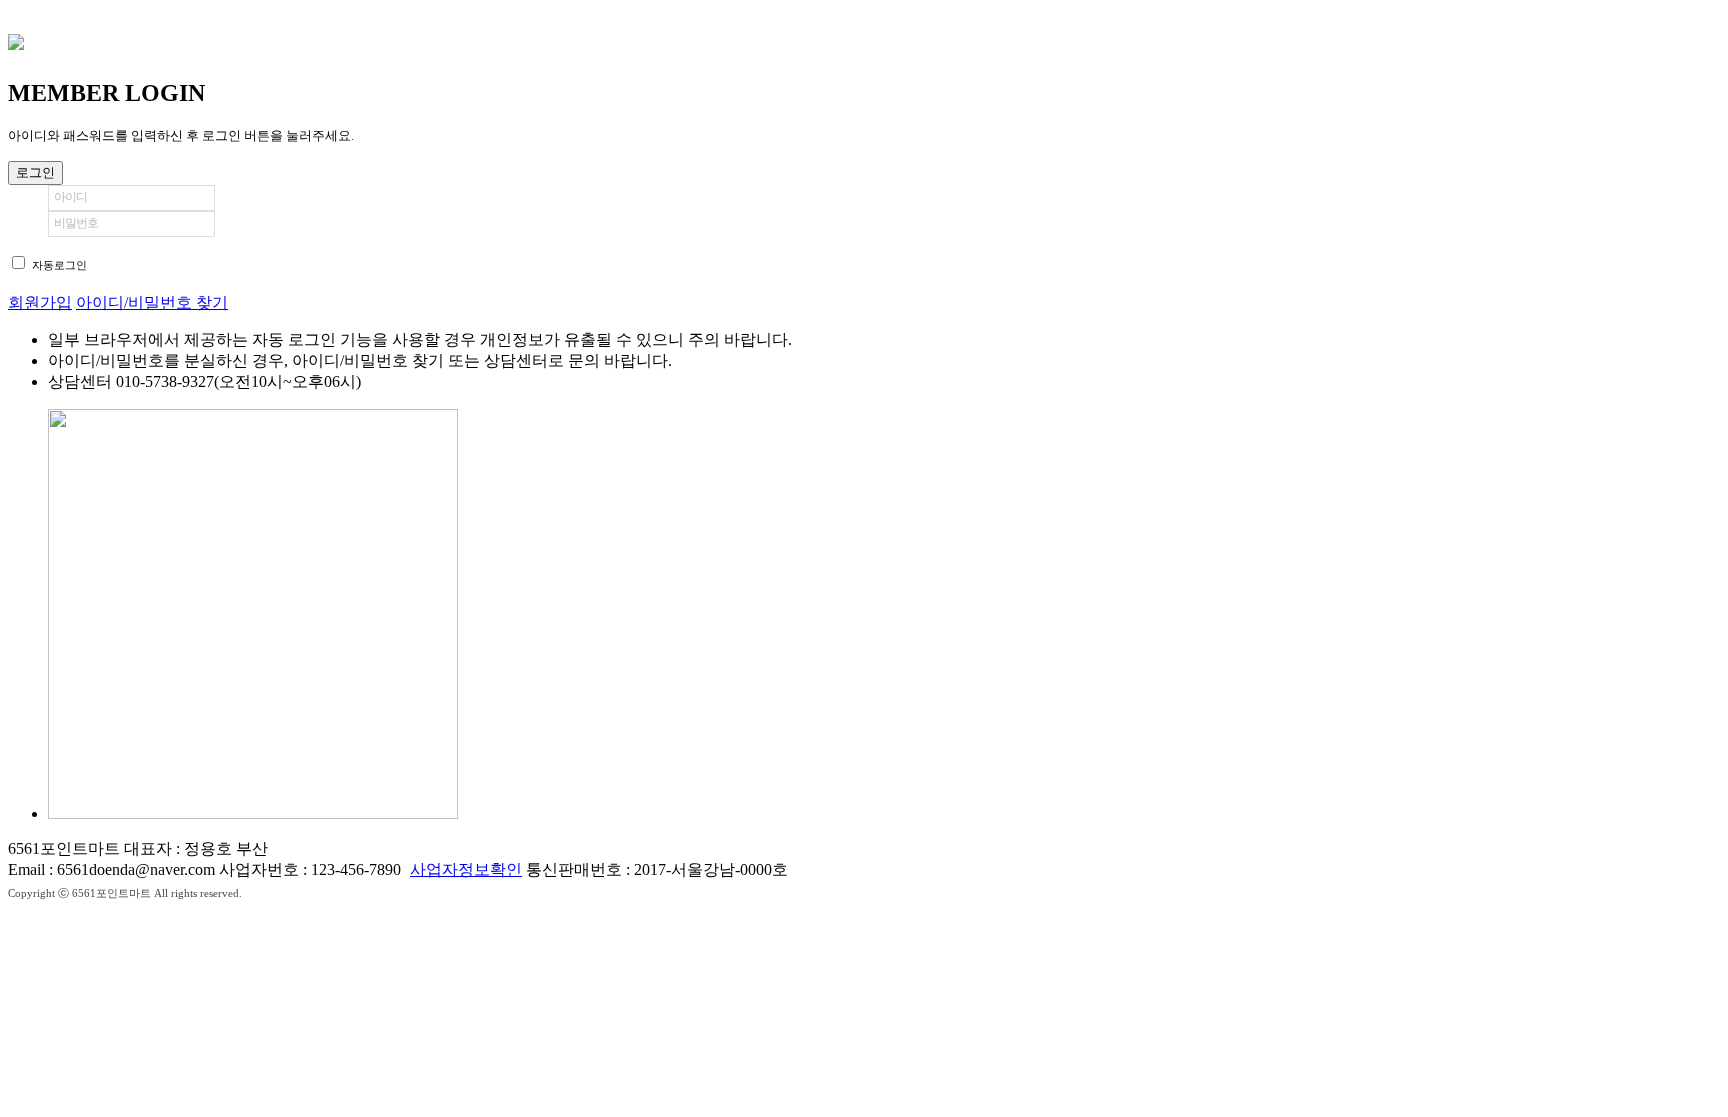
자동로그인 (59, 265)
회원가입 (40, 302)
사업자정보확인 (466, 869)
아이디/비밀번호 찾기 (152, 302)
